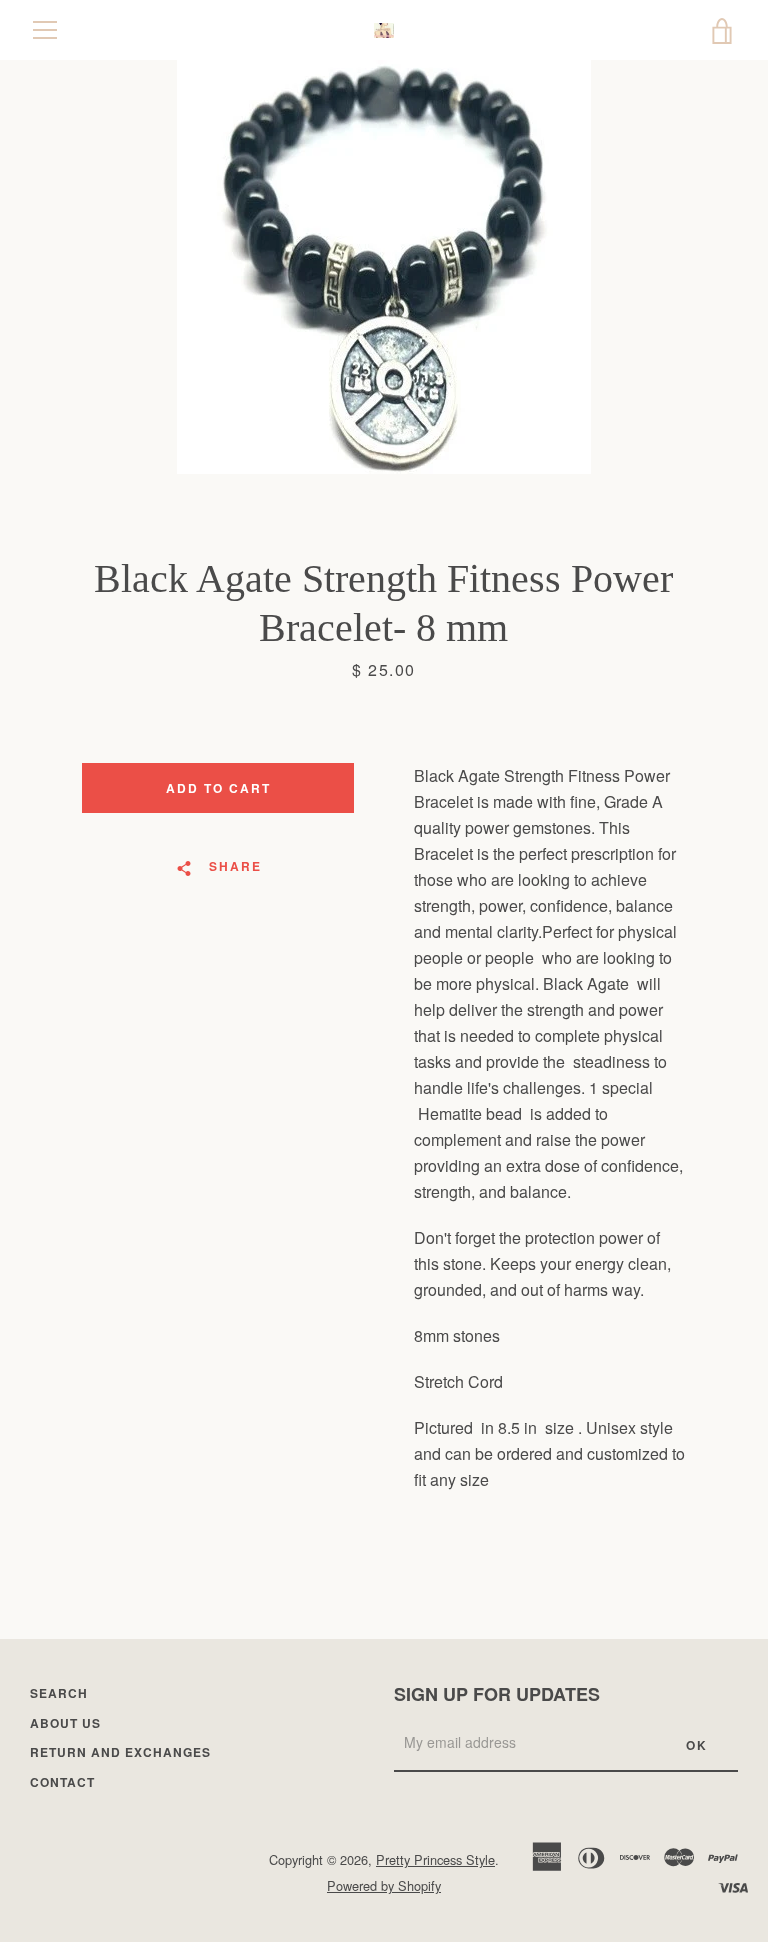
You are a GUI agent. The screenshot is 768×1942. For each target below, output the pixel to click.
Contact (62, 1782)
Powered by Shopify (384, 1885)
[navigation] (45, 30)
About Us (65, 1723)
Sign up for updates (497, 1694)
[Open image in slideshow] (384, 267)
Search (59, 1693)
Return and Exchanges (120, 1752)
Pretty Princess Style (435, 1859)
